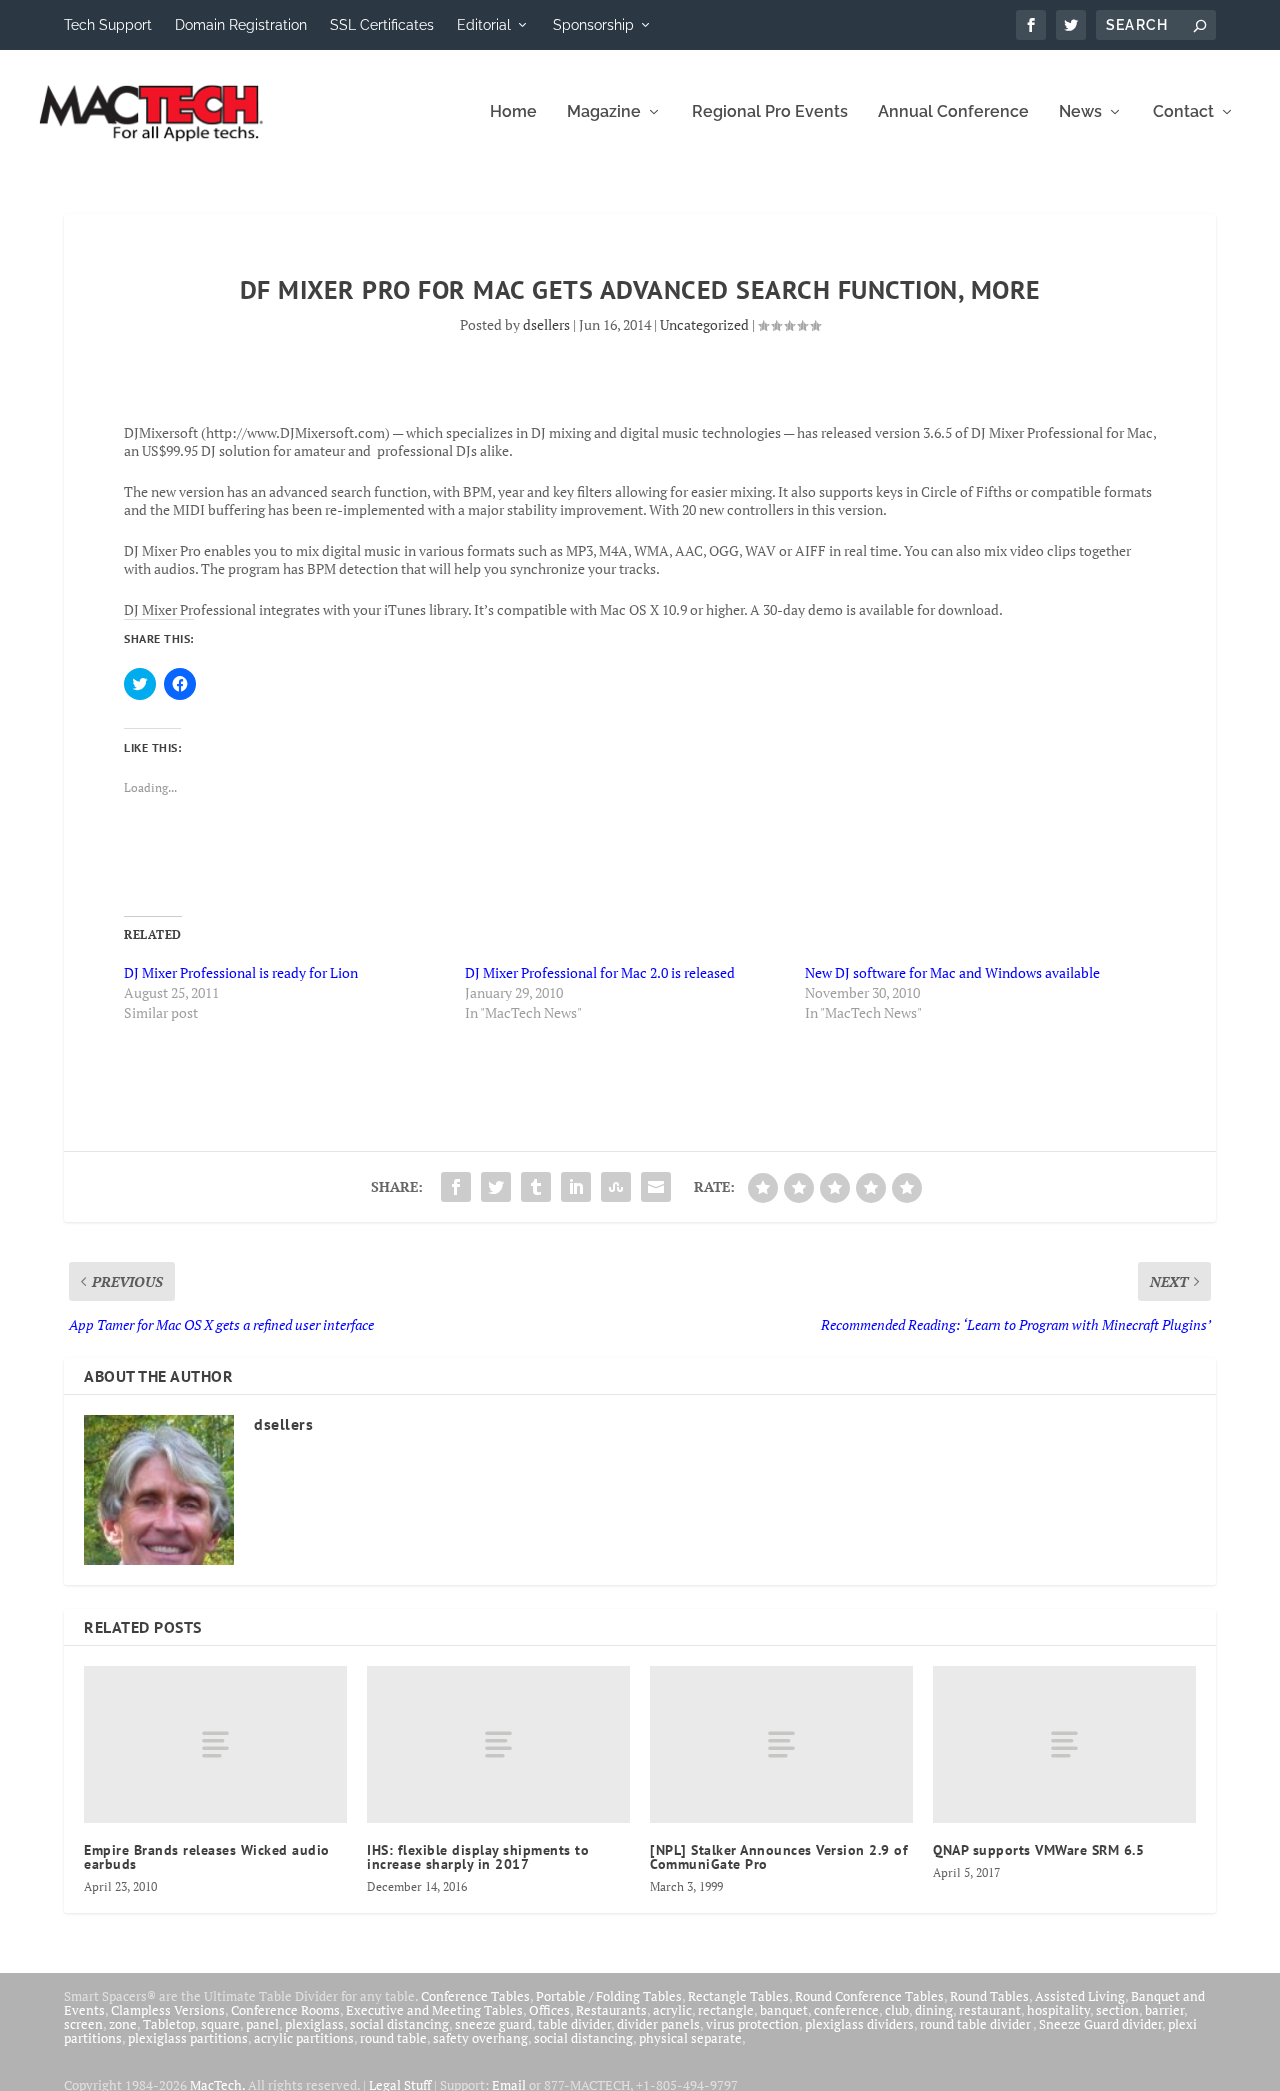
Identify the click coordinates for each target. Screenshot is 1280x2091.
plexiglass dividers (859, 2024)
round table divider (976, 2024)
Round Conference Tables (869, 1996)
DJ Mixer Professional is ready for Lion (241, 972)
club (897, 2010)
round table (393, 2038)
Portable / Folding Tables (609, 1996)
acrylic (672, 2010)
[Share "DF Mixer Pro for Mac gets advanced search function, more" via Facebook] (456, 1187)
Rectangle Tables (738, 1996)
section (1117, 2010)
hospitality (1058, 2010)
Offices (549, 2010)
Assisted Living (1080, 1996)
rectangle (726, 2010)
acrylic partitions (304, 2038)
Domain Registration (241, 25)
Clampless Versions (168, 2010)
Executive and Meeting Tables (434, 2010)
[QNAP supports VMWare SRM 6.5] (1064, 1745)
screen (83, 2024)
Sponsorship (593, 25)
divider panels (658, 2024)
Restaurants (611, 2010)
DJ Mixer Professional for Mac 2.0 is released (600, 972)
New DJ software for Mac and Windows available (952, 972)
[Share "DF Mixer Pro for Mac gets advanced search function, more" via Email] (656, 1187)
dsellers (546, 324)
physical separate (690, 2038)
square (220, 2024)
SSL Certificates (382, 25)
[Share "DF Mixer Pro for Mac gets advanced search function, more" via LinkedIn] (576, 1187)
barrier (1164, 2010)
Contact (1183, 112)
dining (934, 2010)
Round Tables (989, 1996)
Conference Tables (475, 1996)
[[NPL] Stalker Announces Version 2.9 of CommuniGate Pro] (781, 1745)
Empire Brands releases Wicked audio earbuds (207, 1857)
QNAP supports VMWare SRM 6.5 (1038, 1850)
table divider (574, 2024)
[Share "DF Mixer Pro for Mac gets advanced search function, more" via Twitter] (496, 1187)
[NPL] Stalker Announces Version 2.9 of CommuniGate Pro (779, 1857)
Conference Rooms (285, 2010)
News (1080, 112)
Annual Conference (953, 112)
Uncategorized (704, 324)
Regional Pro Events (770, 112)
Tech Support (108, 25)
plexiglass (314, 2024)
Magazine (604, 112)
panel (262, 2024)
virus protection (752, 2024)
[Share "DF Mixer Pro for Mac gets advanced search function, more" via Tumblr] (536, 1187)
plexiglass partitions (188, 2038)
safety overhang (480, 2038)
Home (513, 112)
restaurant (990, 2010)
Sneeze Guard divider (1100, 2024)
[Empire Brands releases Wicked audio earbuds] (215, 1745)
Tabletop (169, 2024)
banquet (784, 2010)
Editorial (484, 25)
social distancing (399, 2024)
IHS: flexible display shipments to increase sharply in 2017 (478, 1857)
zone (123, 2024)
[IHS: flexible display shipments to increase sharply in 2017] (498, 1745)
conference (846, 2010)
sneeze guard (493, 2024)
